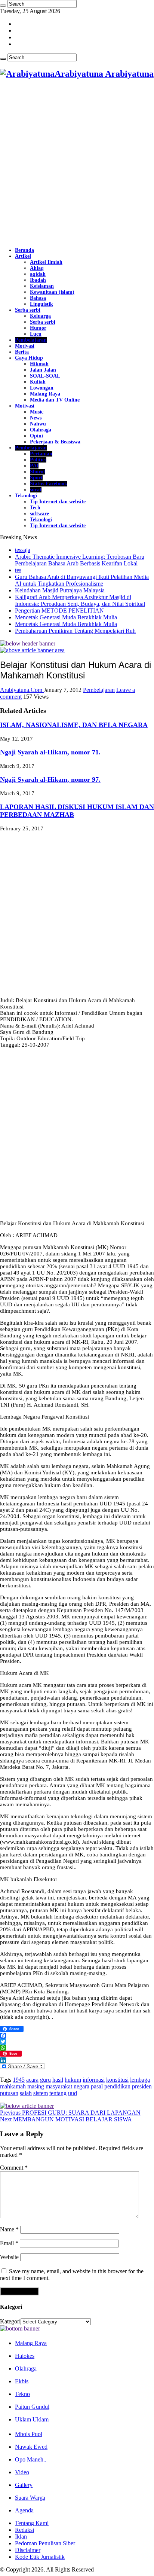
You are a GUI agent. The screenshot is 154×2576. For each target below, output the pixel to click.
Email (9, 2243)
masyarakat (59, 2086)
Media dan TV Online (55, 400)
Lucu (36, 334)
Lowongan (42, 388)
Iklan (21, 2537)
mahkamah (13, 2086)
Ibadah (38, 280)
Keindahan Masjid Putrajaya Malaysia (60, 590)
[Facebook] (77, 2036)
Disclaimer (28, 2550)
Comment (14, 2168)
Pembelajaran (31, 340)
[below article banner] (27, 2106)
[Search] (3, 6)
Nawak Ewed (31, 2447)
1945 (19, 2080)
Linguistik (41, 304)
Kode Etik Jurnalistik (40, 2557)
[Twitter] (77, 2042)
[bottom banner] (20, 2328)
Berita (22, 352)
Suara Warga (30, 2498)
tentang (58, 2093)
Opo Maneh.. (31, 2459)
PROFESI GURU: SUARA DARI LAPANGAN (70, 2113)
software (39, 514)
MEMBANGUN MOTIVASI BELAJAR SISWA (66, 2119)
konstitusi (117, 2080)
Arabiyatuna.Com (22, 690)
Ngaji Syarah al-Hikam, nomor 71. (50, 752)
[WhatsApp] (77, 2048)
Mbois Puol (29, 2434)
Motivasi (25, 346)
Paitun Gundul (32, 2407)
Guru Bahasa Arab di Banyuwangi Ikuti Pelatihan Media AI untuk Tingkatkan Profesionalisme (82, 580)
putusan (9, 2093)
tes (18, 570)
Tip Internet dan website (58, 502)
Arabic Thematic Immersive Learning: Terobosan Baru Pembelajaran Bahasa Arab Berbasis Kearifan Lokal (80, 560)
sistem (41, 2093)
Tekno (22, 2394)
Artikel (23, 256)
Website (9, 2257)
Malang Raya (45, 394)
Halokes (25, 2356)
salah (26, 2093)
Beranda (24, 250)
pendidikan (117, 2086)
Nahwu (38, 424)
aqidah (38, 274)
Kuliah (38, 382)
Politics (38, 460)
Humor (38, 328)
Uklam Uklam (32, 2419)
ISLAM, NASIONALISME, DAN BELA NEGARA (74, 725)
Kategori (10, 2321)
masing (36, 2086)
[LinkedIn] (77, 2060)
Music (37, 412)
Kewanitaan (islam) (52, 292)
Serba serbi (28, 310)
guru (45, 2080)
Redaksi (24, 2530)
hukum (73, 2080)
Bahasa (38, 298)
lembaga (140, 2080)
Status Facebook (49, 484)
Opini (36, 436)
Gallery (24, 2485)
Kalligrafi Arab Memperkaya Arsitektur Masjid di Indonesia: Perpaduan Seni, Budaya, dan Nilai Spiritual (80, 600)
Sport (36, 478)
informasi (94, 2080)
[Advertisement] (77, 164)
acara (32, 2080)
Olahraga (41, 430)
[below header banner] (28, 643)
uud (73, 2093)
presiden (142, 2086)
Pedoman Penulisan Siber (45, 2543)
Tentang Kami (32, 2523)
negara (81, 2086)
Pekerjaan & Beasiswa (55, 442)
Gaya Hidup (29, 358)
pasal (97, 2086)
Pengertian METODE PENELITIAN (59, 611)
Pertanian (41, 454)
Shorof (38, 472)
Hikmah (39, 364)
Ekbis (22, 2381)
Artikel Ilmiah (46, 262)
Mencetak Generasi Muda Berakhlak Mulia (66, 617)
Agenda (24, 2510)
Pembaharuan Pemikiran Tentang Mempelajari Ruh (75, 631)
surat (36, 490)
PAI (34, 466)
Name (9, 2229)
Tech (35, 508)
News (36, 418)
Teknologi (26, 496)
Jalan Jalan (43, 370)
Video (22, 2472)
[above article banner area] (32, 650)
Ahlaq (37, 268)
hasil (58, 2080)
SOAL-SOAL (45, 376)
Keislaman (42, 286)
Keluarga (40, 316)
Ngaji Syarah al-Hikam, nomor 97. (50, 779)
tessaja (23, 550)
